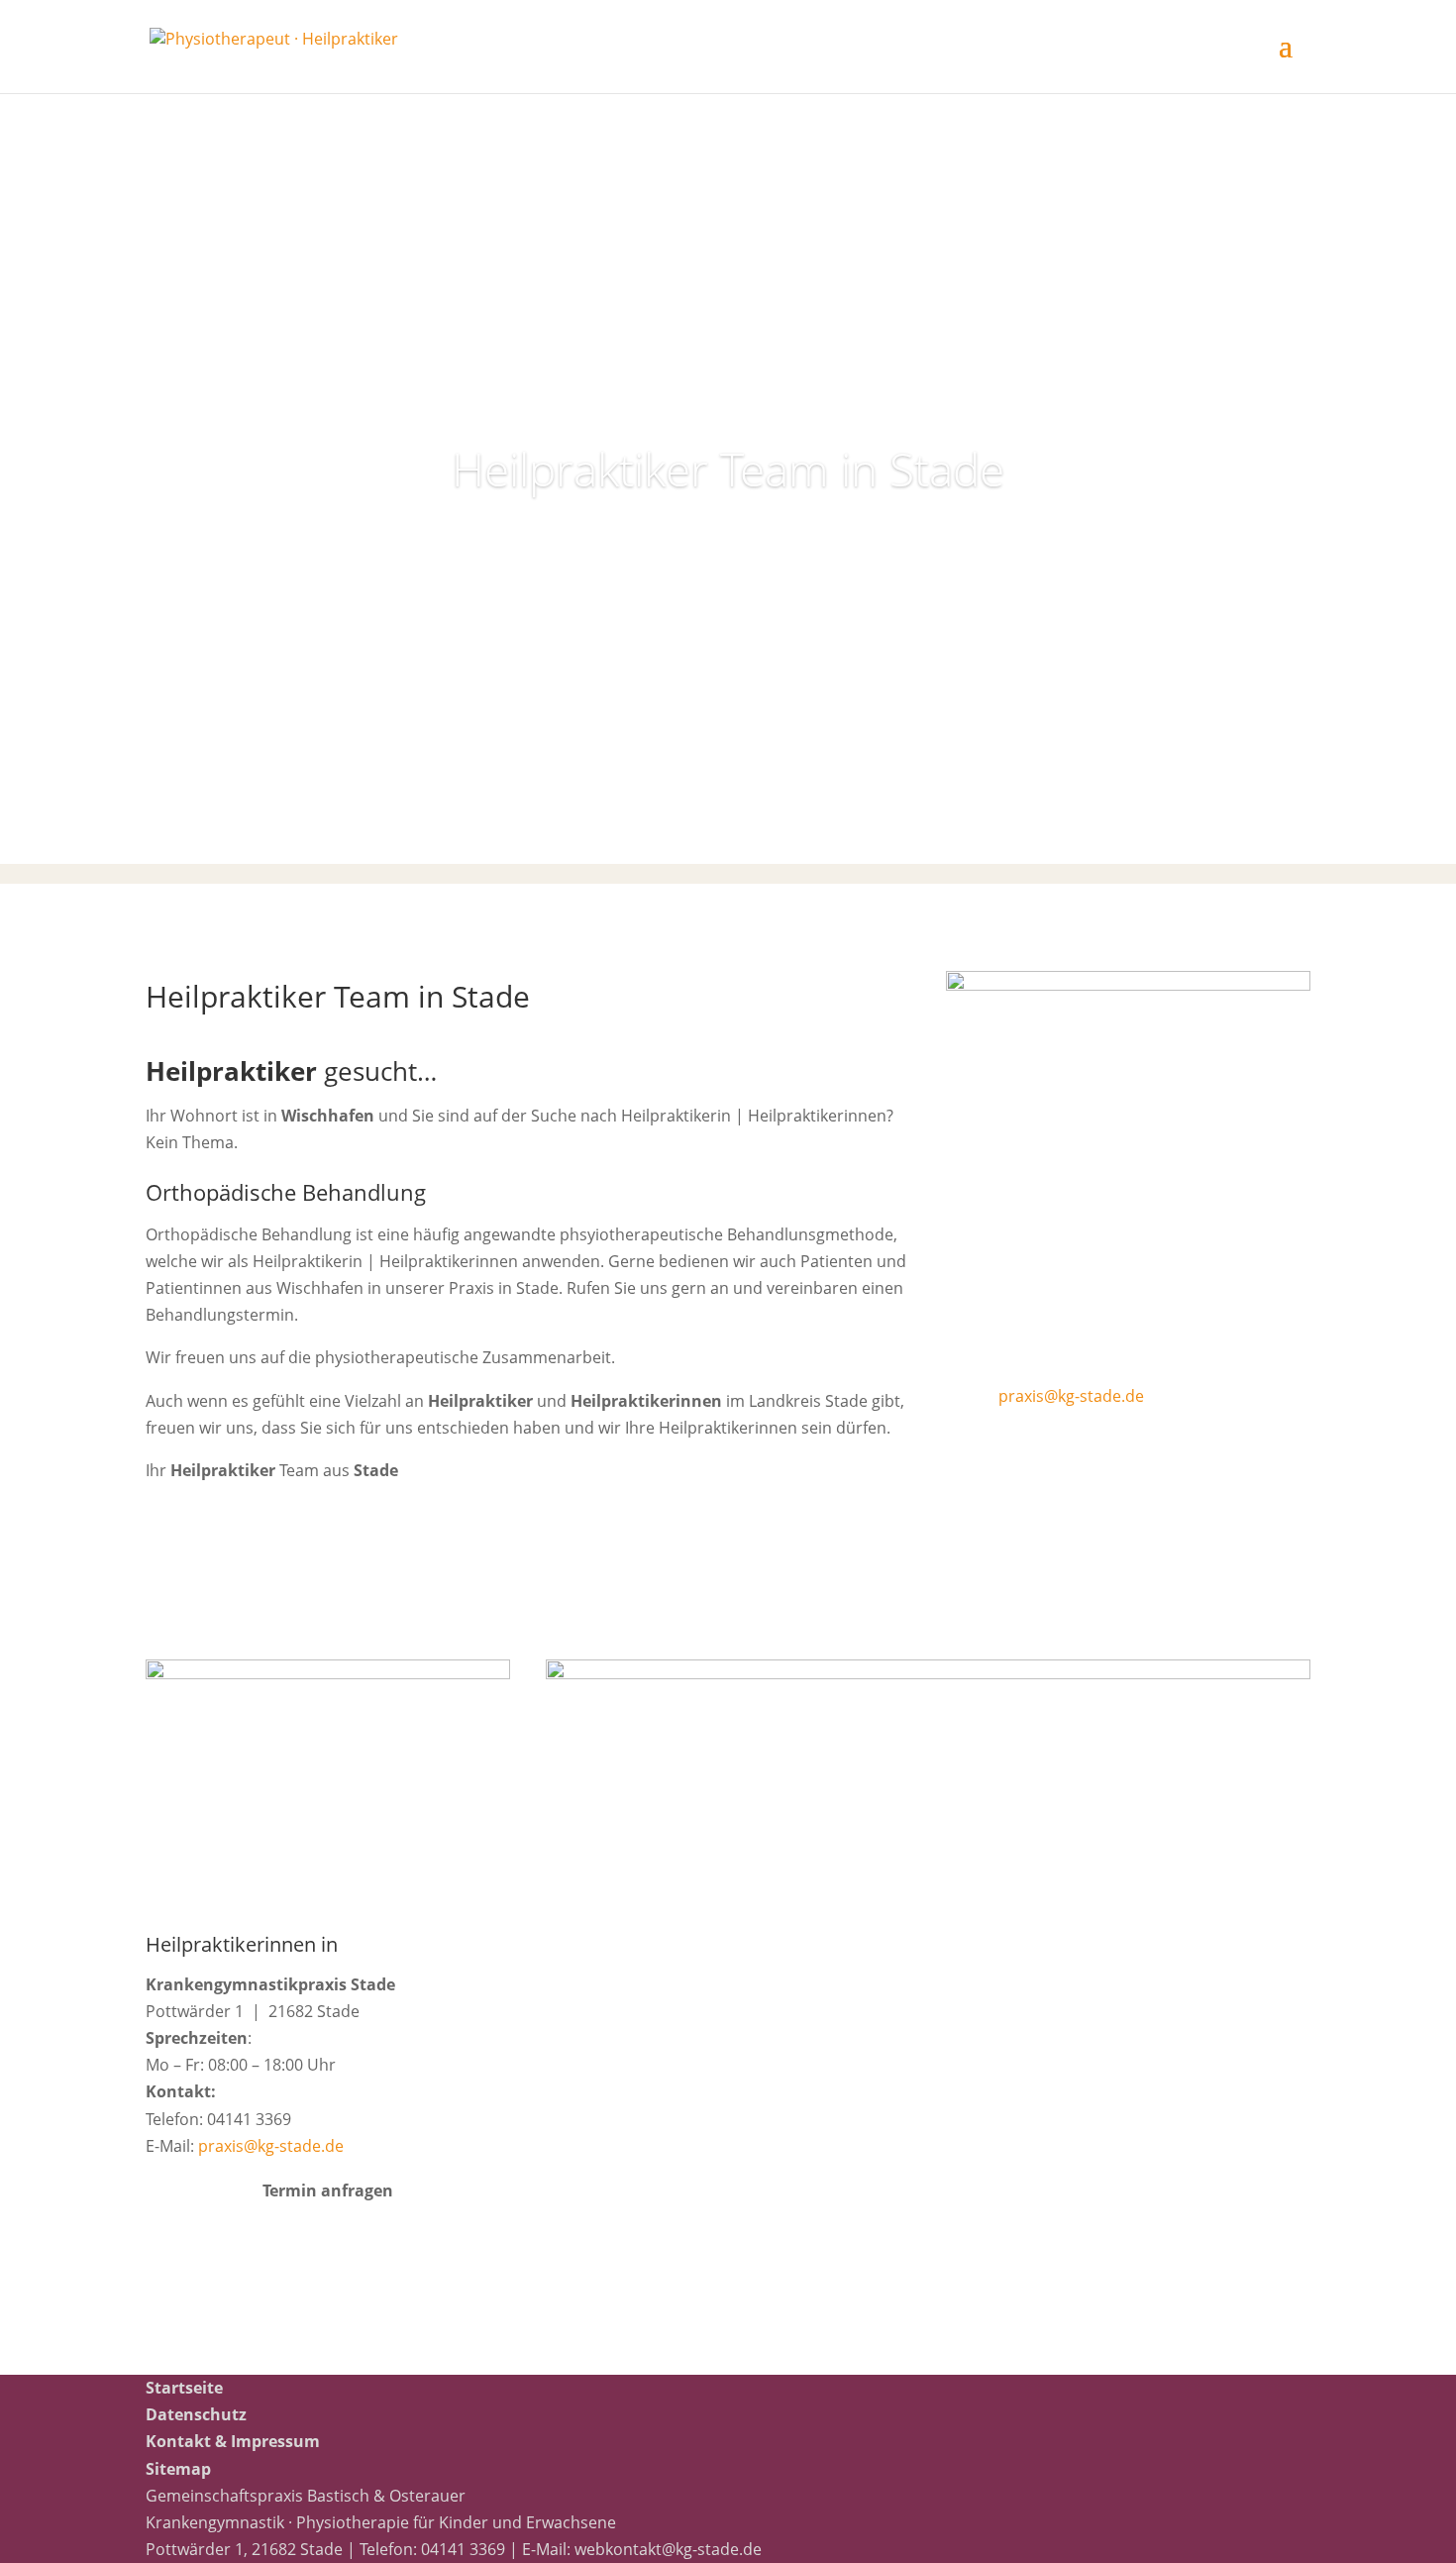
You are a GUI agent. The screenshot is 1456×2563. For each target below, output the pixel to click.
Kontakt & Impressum (233, 2441)
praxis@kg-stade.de (1071, 1396)
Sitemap (178, 2469)
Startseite (184, 2388)
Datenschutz (196, 2414)
